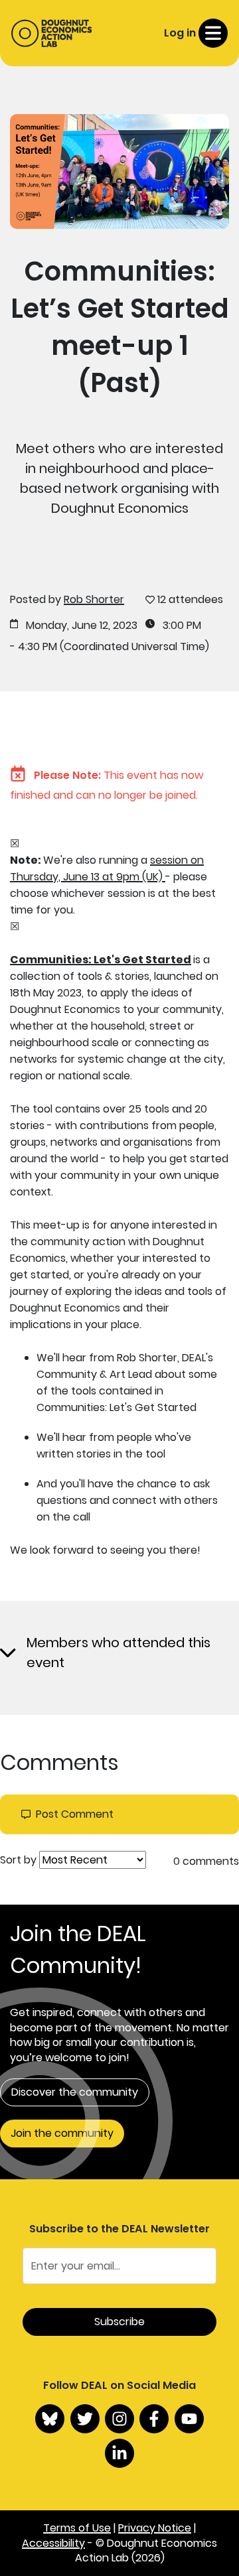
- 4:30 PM (34, 647)
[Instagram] (119, 2419)
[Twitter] (85, 2419)
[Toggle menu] (213, 33)
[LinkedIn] (119, 2453)
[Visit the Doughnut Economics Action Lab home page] (51, 33)
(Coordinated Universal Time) (134, 647)
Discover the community (75, 2092)
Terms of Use (77, 2528)
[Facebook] (154, 2419)
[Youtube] (189, 2419)
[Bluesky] (50, 2419)
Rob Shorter (94, 599)
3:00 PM (182, 626)
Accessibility (53, 2543)
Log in (180, 33)
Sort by (18, 1860)
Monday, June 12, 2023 (82, 626)
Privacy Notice (155, 2528)
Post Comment (75, 1814)
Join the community (62, 2133)
